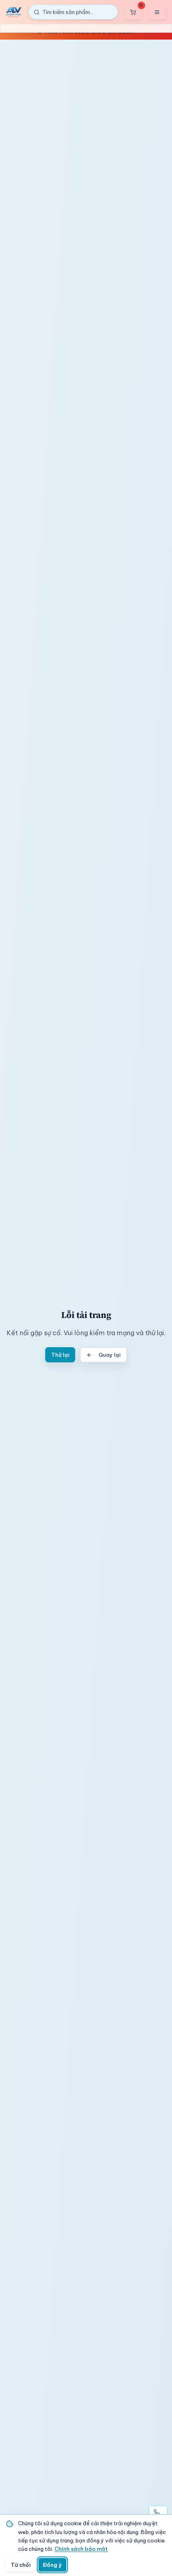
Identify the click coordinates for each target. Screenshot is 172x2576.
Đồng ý (52, 2565)
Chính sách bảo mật (81, 2549)
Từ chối (21, 2565)
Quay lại (109, 1355)
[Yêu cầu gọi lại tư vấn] (158, 2512)
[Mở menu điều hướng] (157, 12)
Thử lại (60, 1355)
